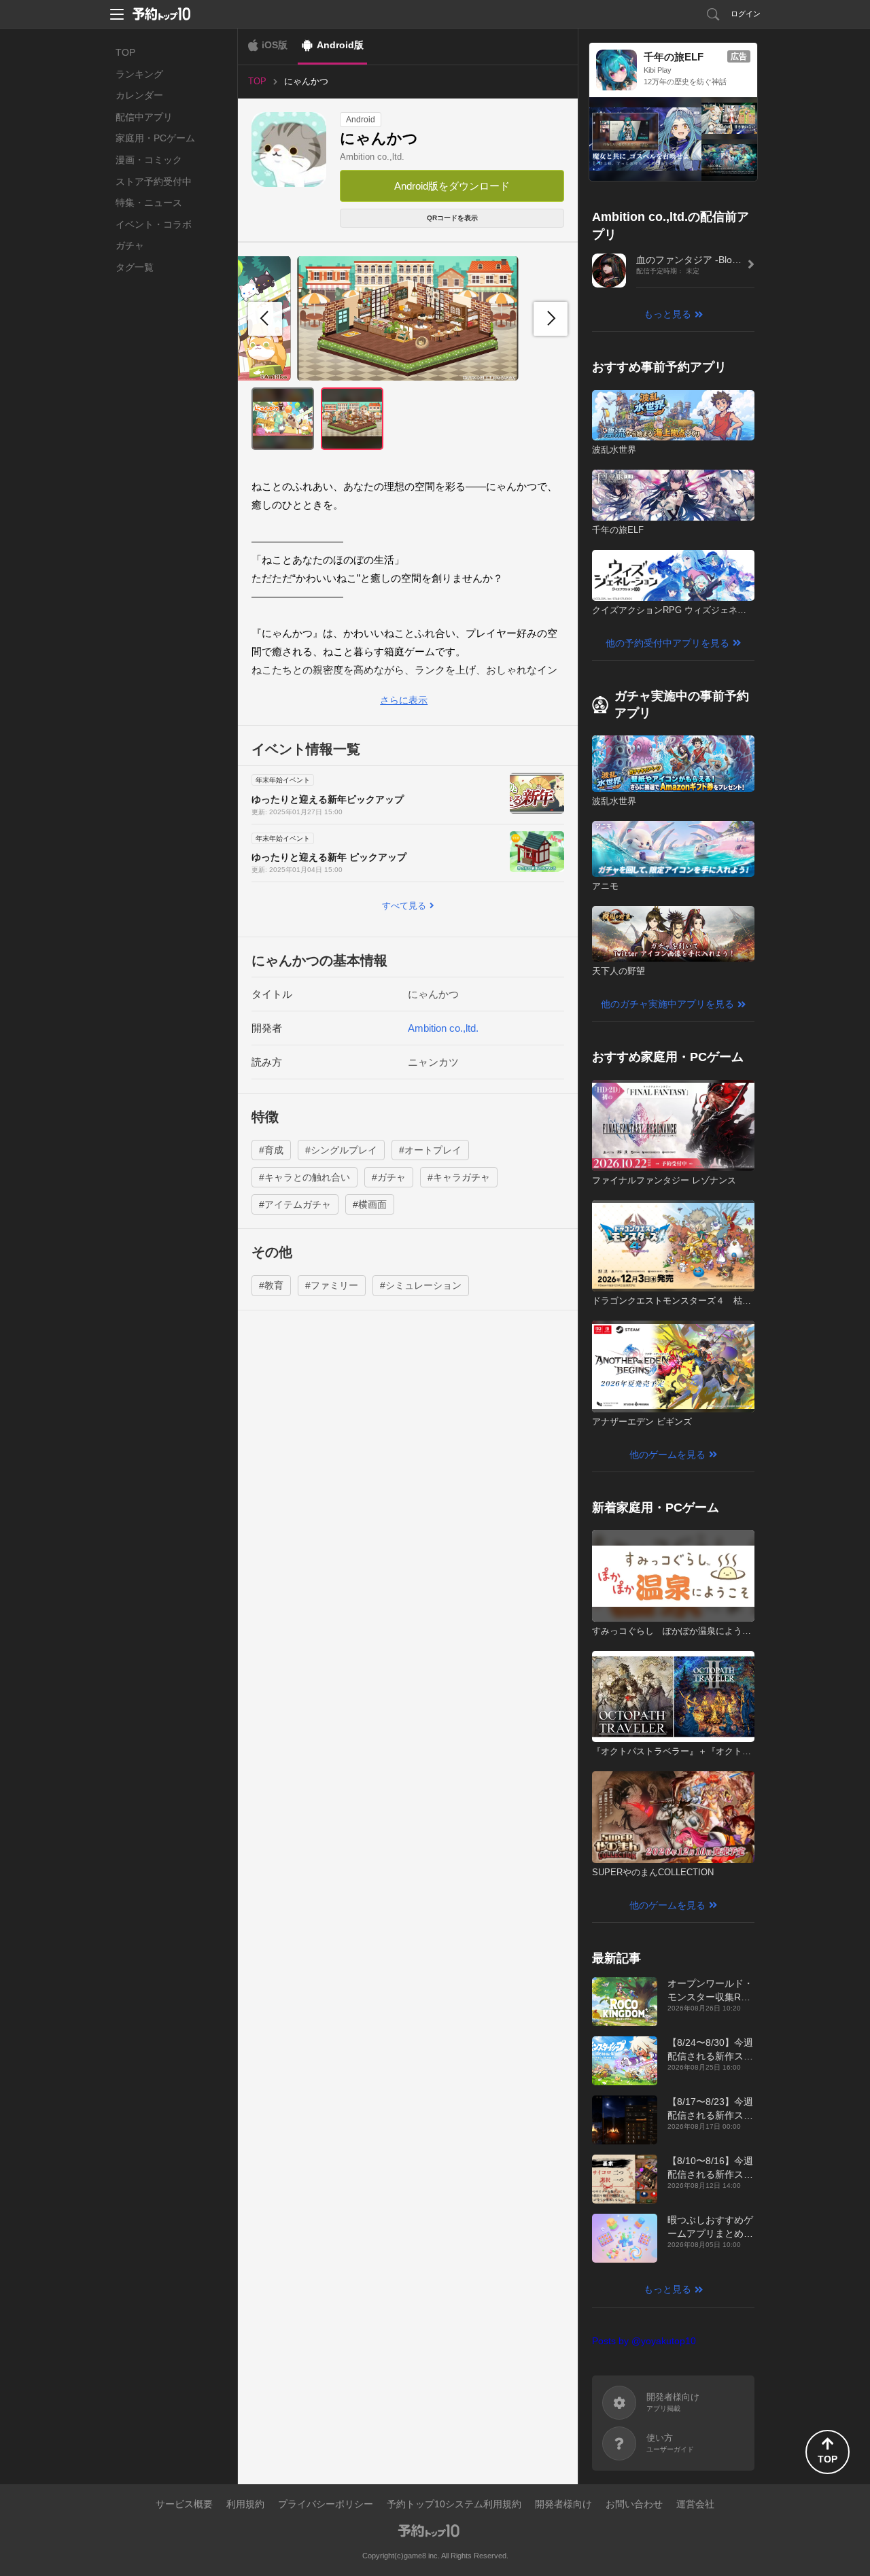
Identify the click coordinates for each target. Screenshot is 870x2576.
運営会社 (695, 2504)
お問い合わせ (634, 2504)
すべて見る (404, 906)
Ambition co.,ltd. (372, 157)
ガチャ (130, 245)
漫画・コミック (149, 160)
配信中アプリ (144, 117)
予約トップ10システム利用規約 (454, 2504)
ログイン (746, 14)
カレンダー (139, 95)
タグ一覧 (135, 267)
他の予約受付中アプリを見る (667, 643)
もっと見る (667, 314)
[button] (551, 319)
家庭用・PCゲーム (155, 138)
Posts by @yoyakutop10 (644, 2341)
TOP (125, 52)
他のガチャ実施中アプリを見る (667, 1004)
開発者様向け (563, 2504)
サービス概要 (184, 2504)
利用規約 (245, 2504)
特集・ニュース (149, 203)
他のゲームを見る (667, 1455)
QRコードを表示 (452, 218)
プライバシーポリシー (326, 2504)
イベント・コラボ (154, 224)
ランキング (139, 74)
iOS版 (275, 45)
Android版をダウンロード (452, 186)
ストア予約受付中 (154, 181)
